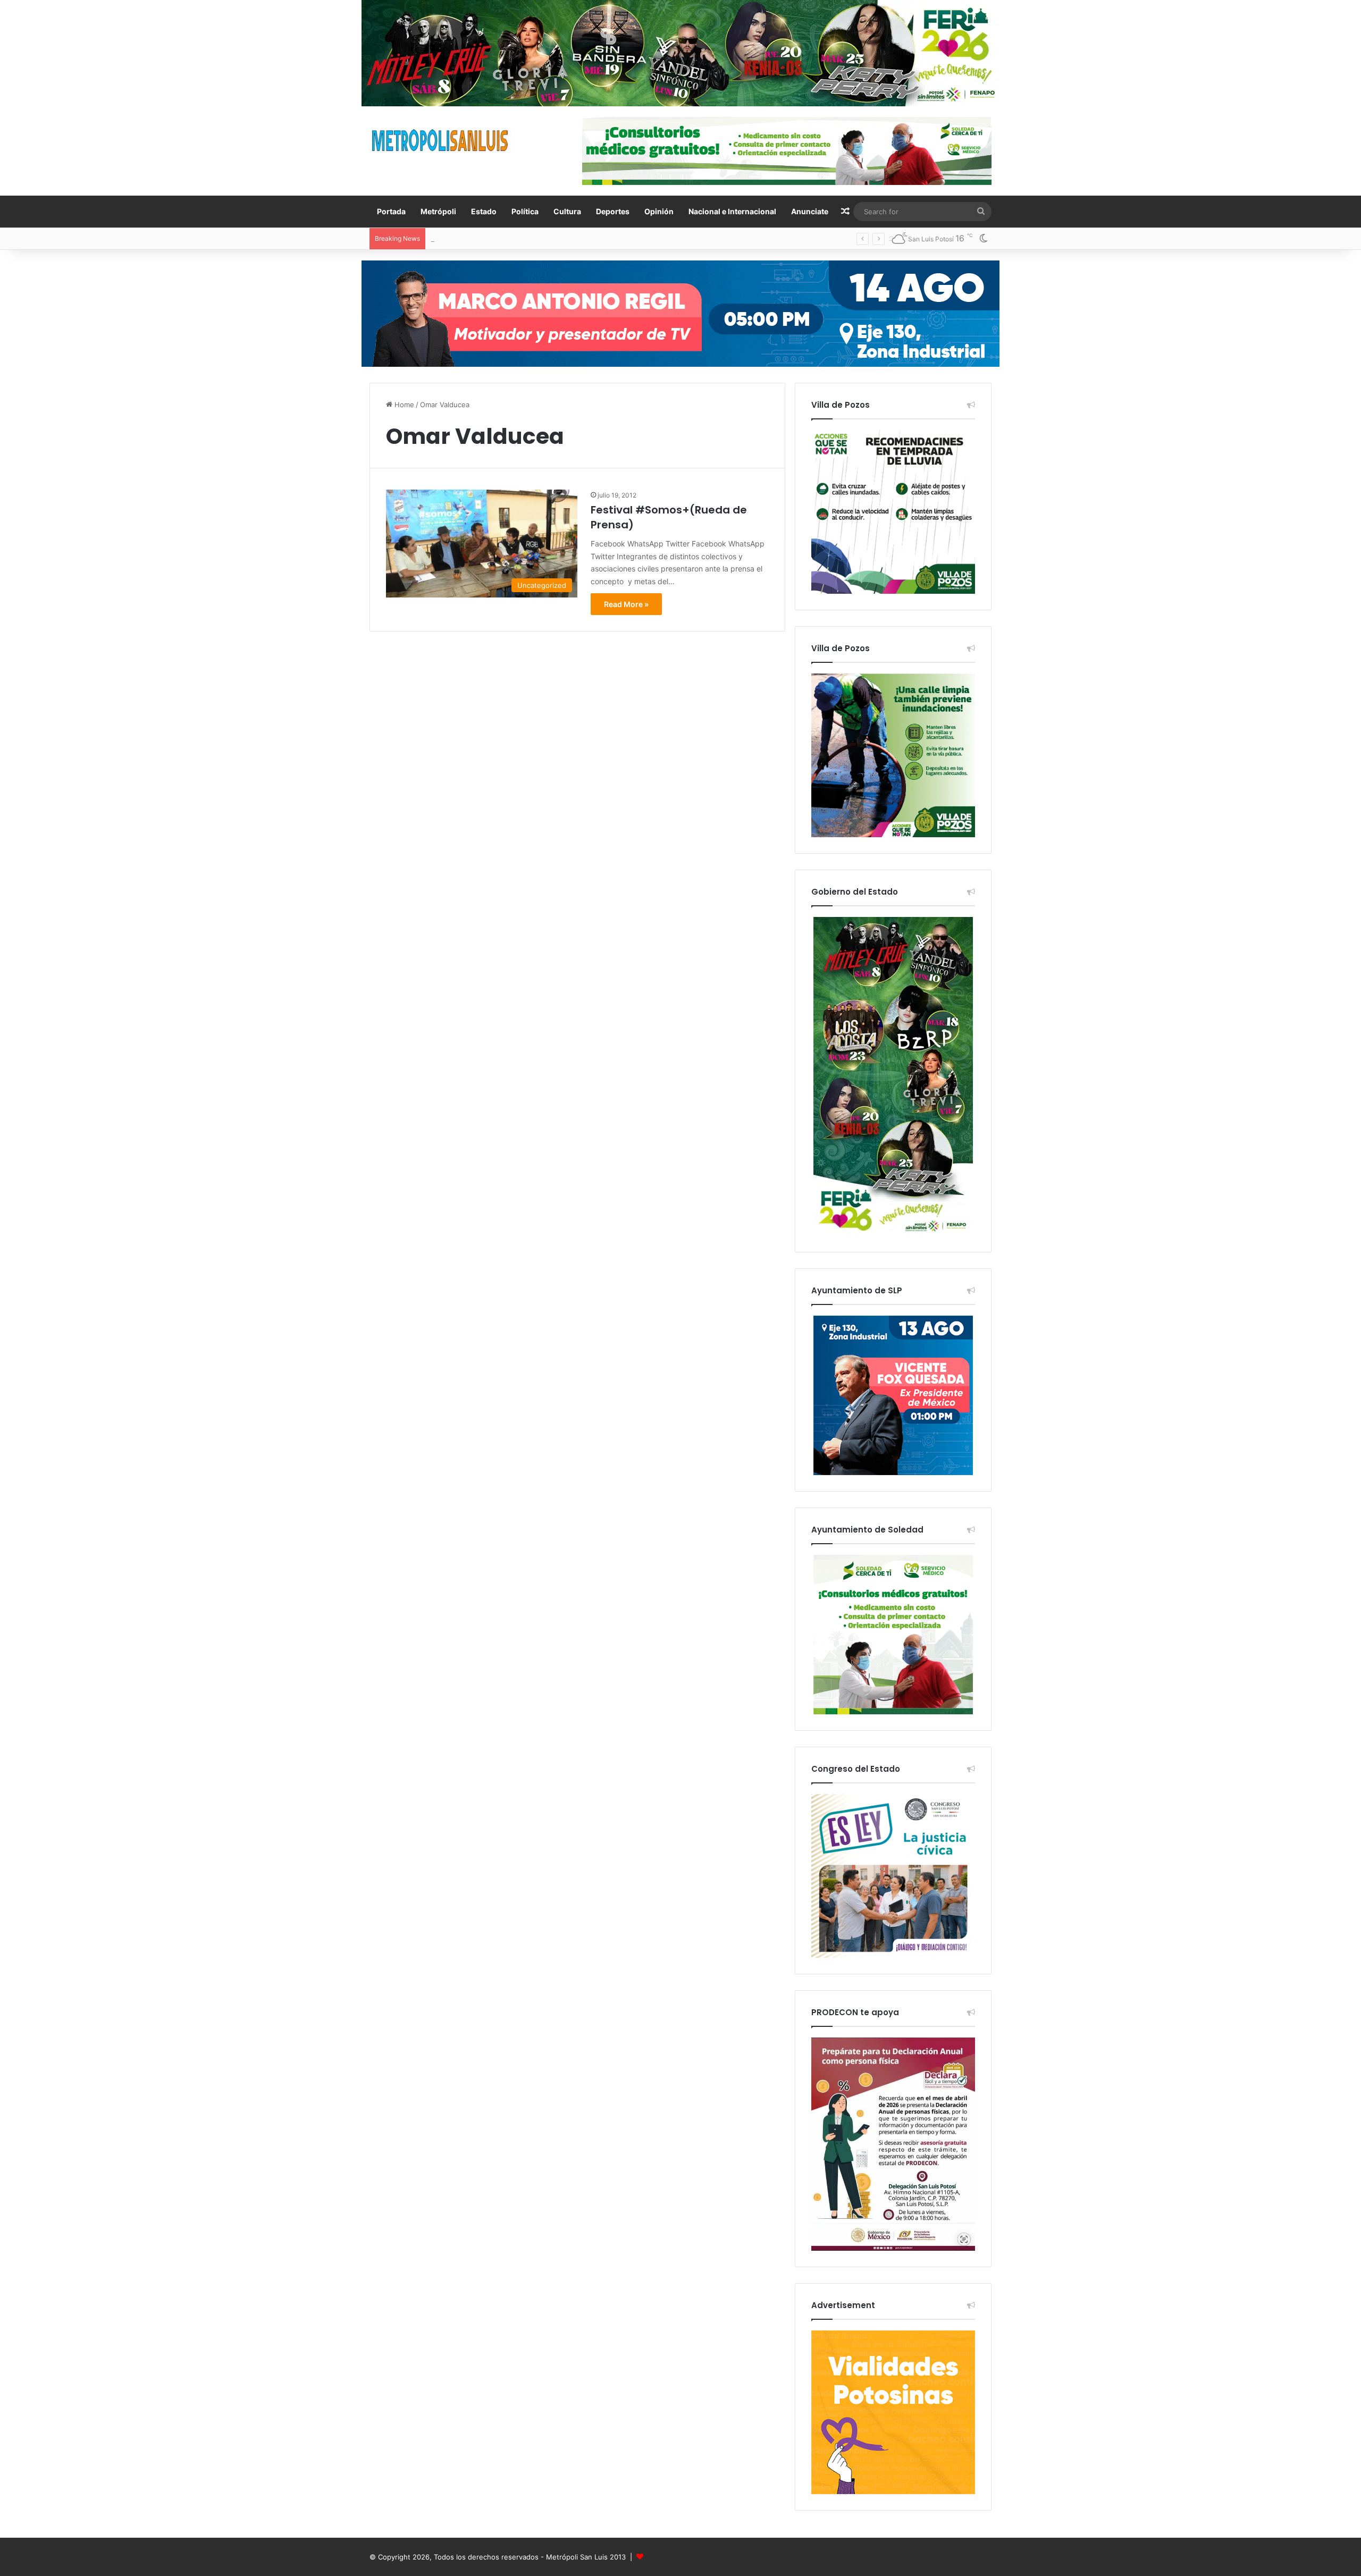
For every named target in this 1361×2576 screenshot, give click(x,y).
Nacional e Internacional (732, 211)
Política (525, 211)
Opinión (659, 211)
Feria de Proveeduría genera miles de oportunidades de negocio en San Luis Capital (570, 239)
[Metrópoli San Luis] (441, 141)
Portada (391, 211)
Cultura (567, 211)
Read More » (626, 604)
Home (403, 405)
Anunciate (810, 211)
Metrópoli (438, 211)
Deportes (613, 211)
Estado (484, 211)
